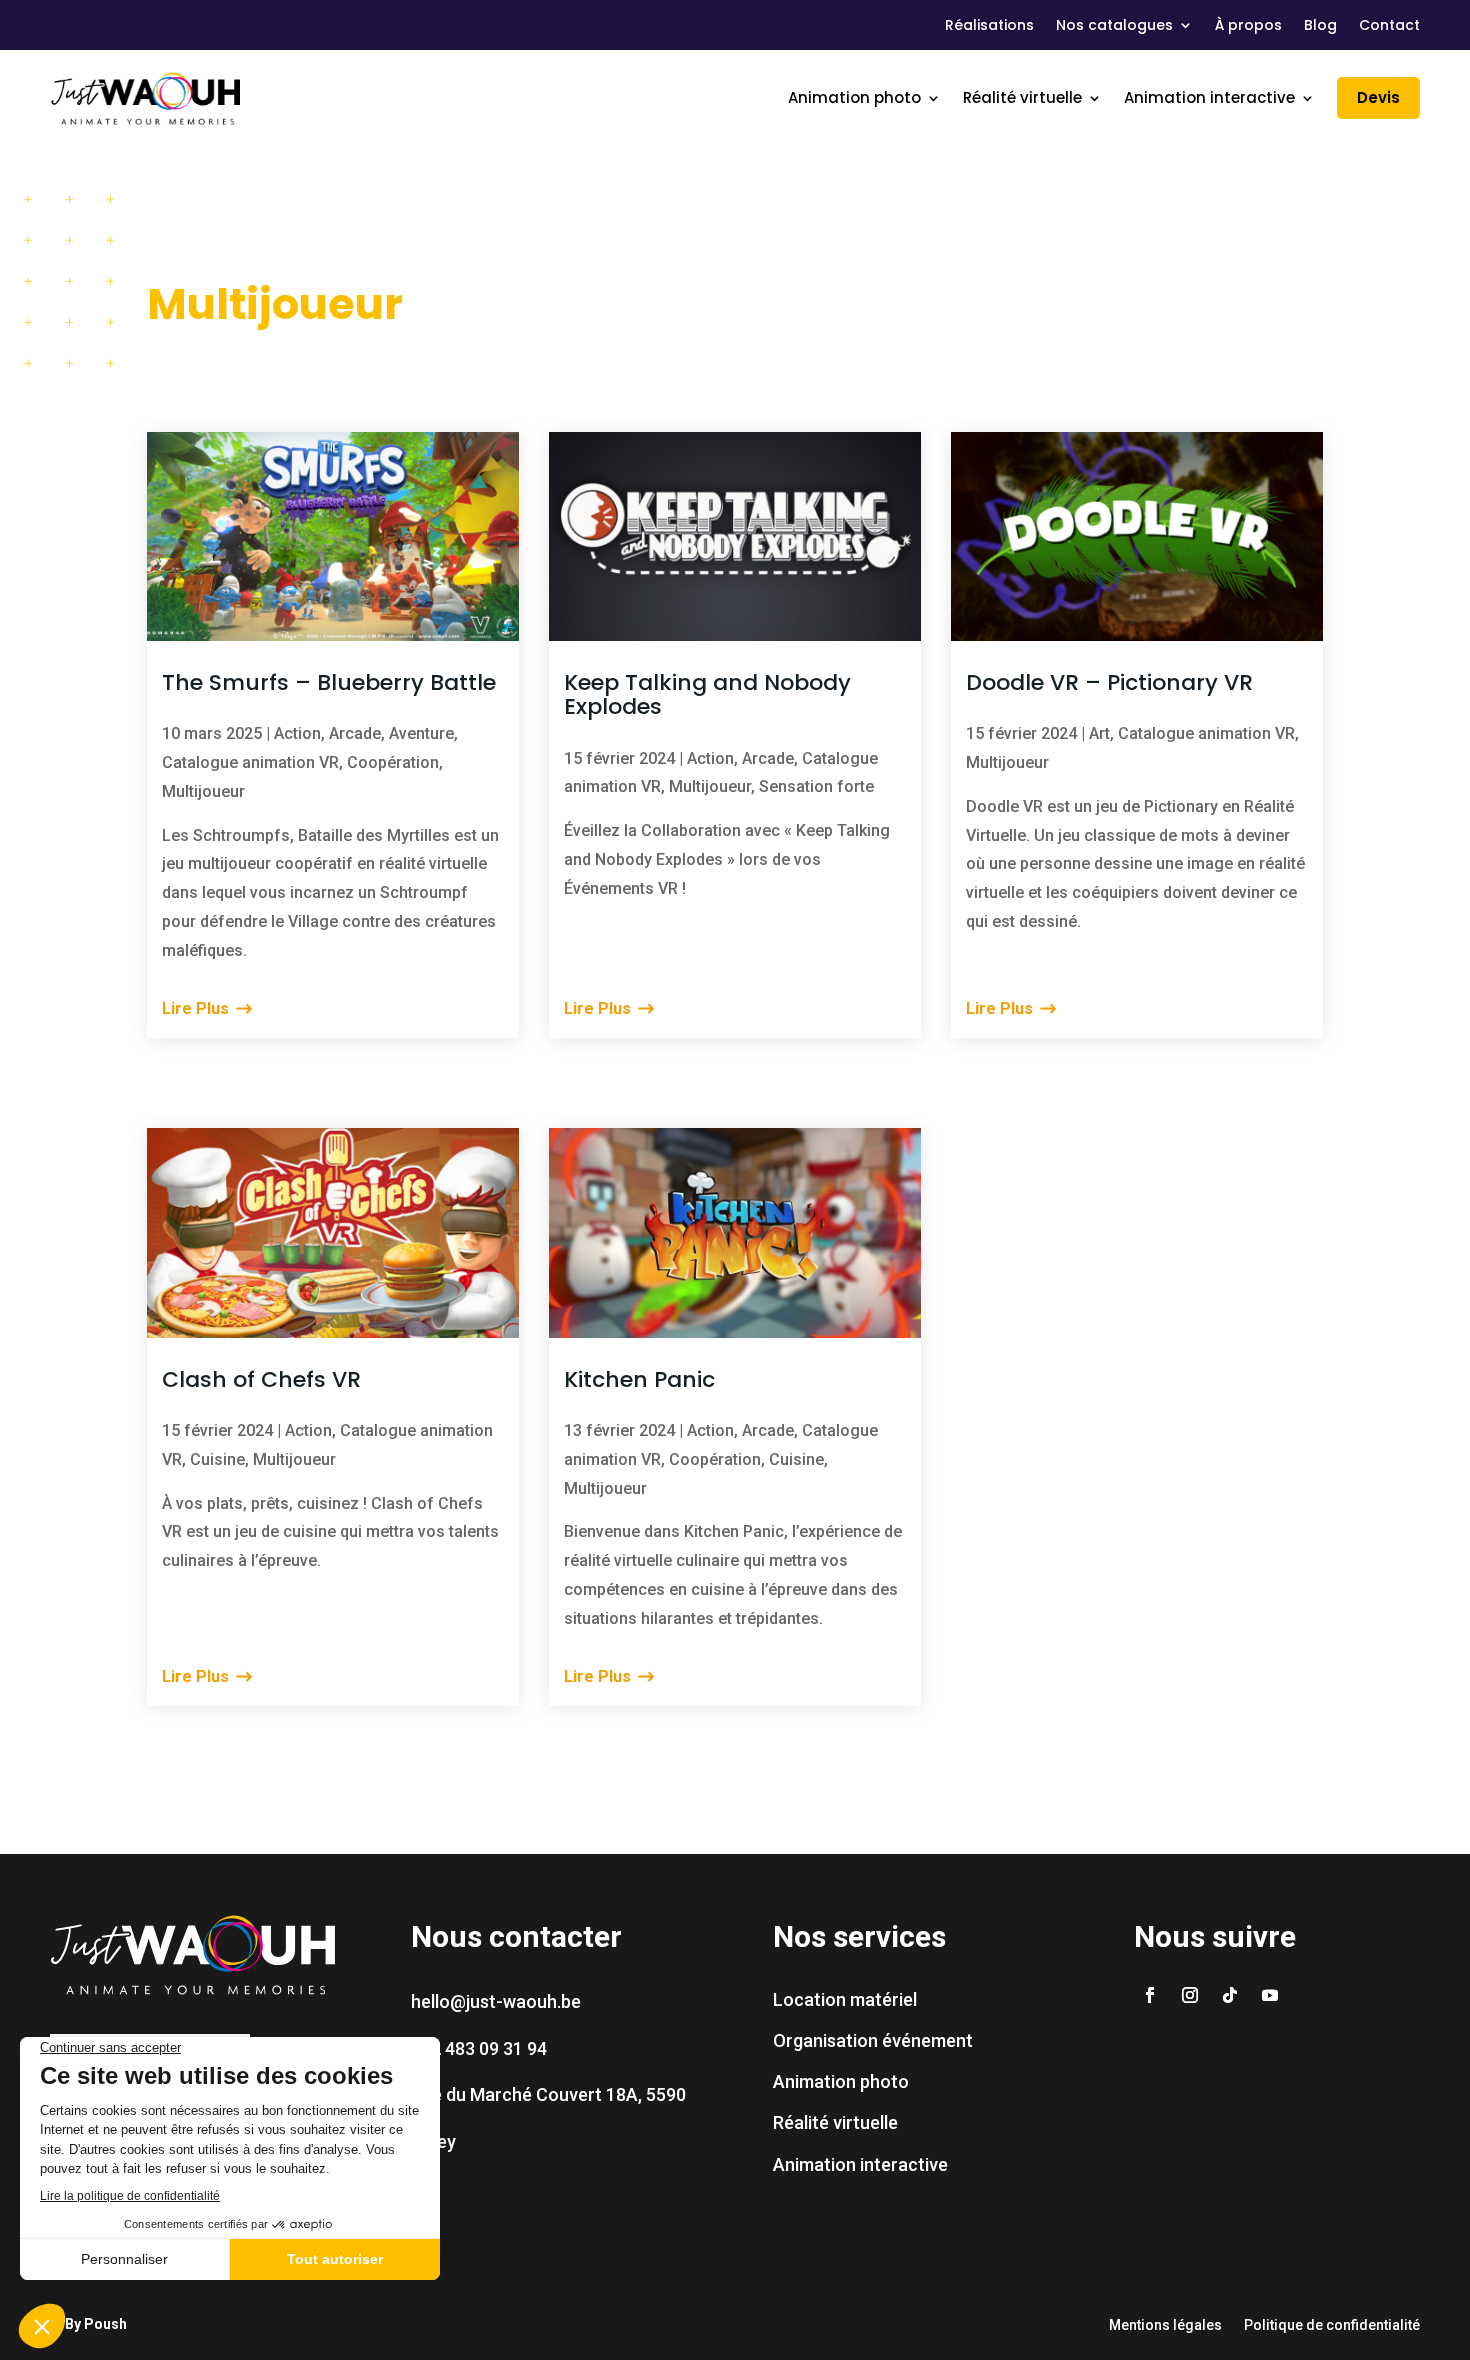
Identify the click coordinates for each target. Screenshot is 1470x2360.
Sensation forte (816, 786)
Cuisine (217, 1459)
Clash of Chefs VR (261, 1379)
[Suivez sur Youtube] (1270, 1995)
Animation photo (854, 97)
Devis (1378, 97)
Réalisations (989, 26)
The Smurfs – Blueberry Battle (329, 682)
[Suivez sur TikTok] (1230, 1995)
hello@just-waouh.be (496, 2001)
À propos (1248, 26)
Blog (1320, 26)
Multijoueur (203, 791)
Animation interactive (1209, 97)
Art (1099, 733)
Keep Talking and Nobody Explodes (707, 694)
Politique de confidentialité (1332, 2325)
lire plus (195, 1008)
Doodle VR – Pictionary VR (1109, 682)
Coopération (393, 762)
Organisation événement (873, 2040)
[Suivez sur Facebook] (1150, 1995)
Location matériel (845, 1999)
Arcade (355, 733)
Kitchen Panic (639, 1379)
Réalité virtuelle (1022, 97)
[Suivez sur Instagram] (1190, 1995)
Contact (1389, 26)
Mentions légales (1165, 2325)
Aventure (421, 733)
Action (297, 733)
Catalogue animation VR (250, 762)
